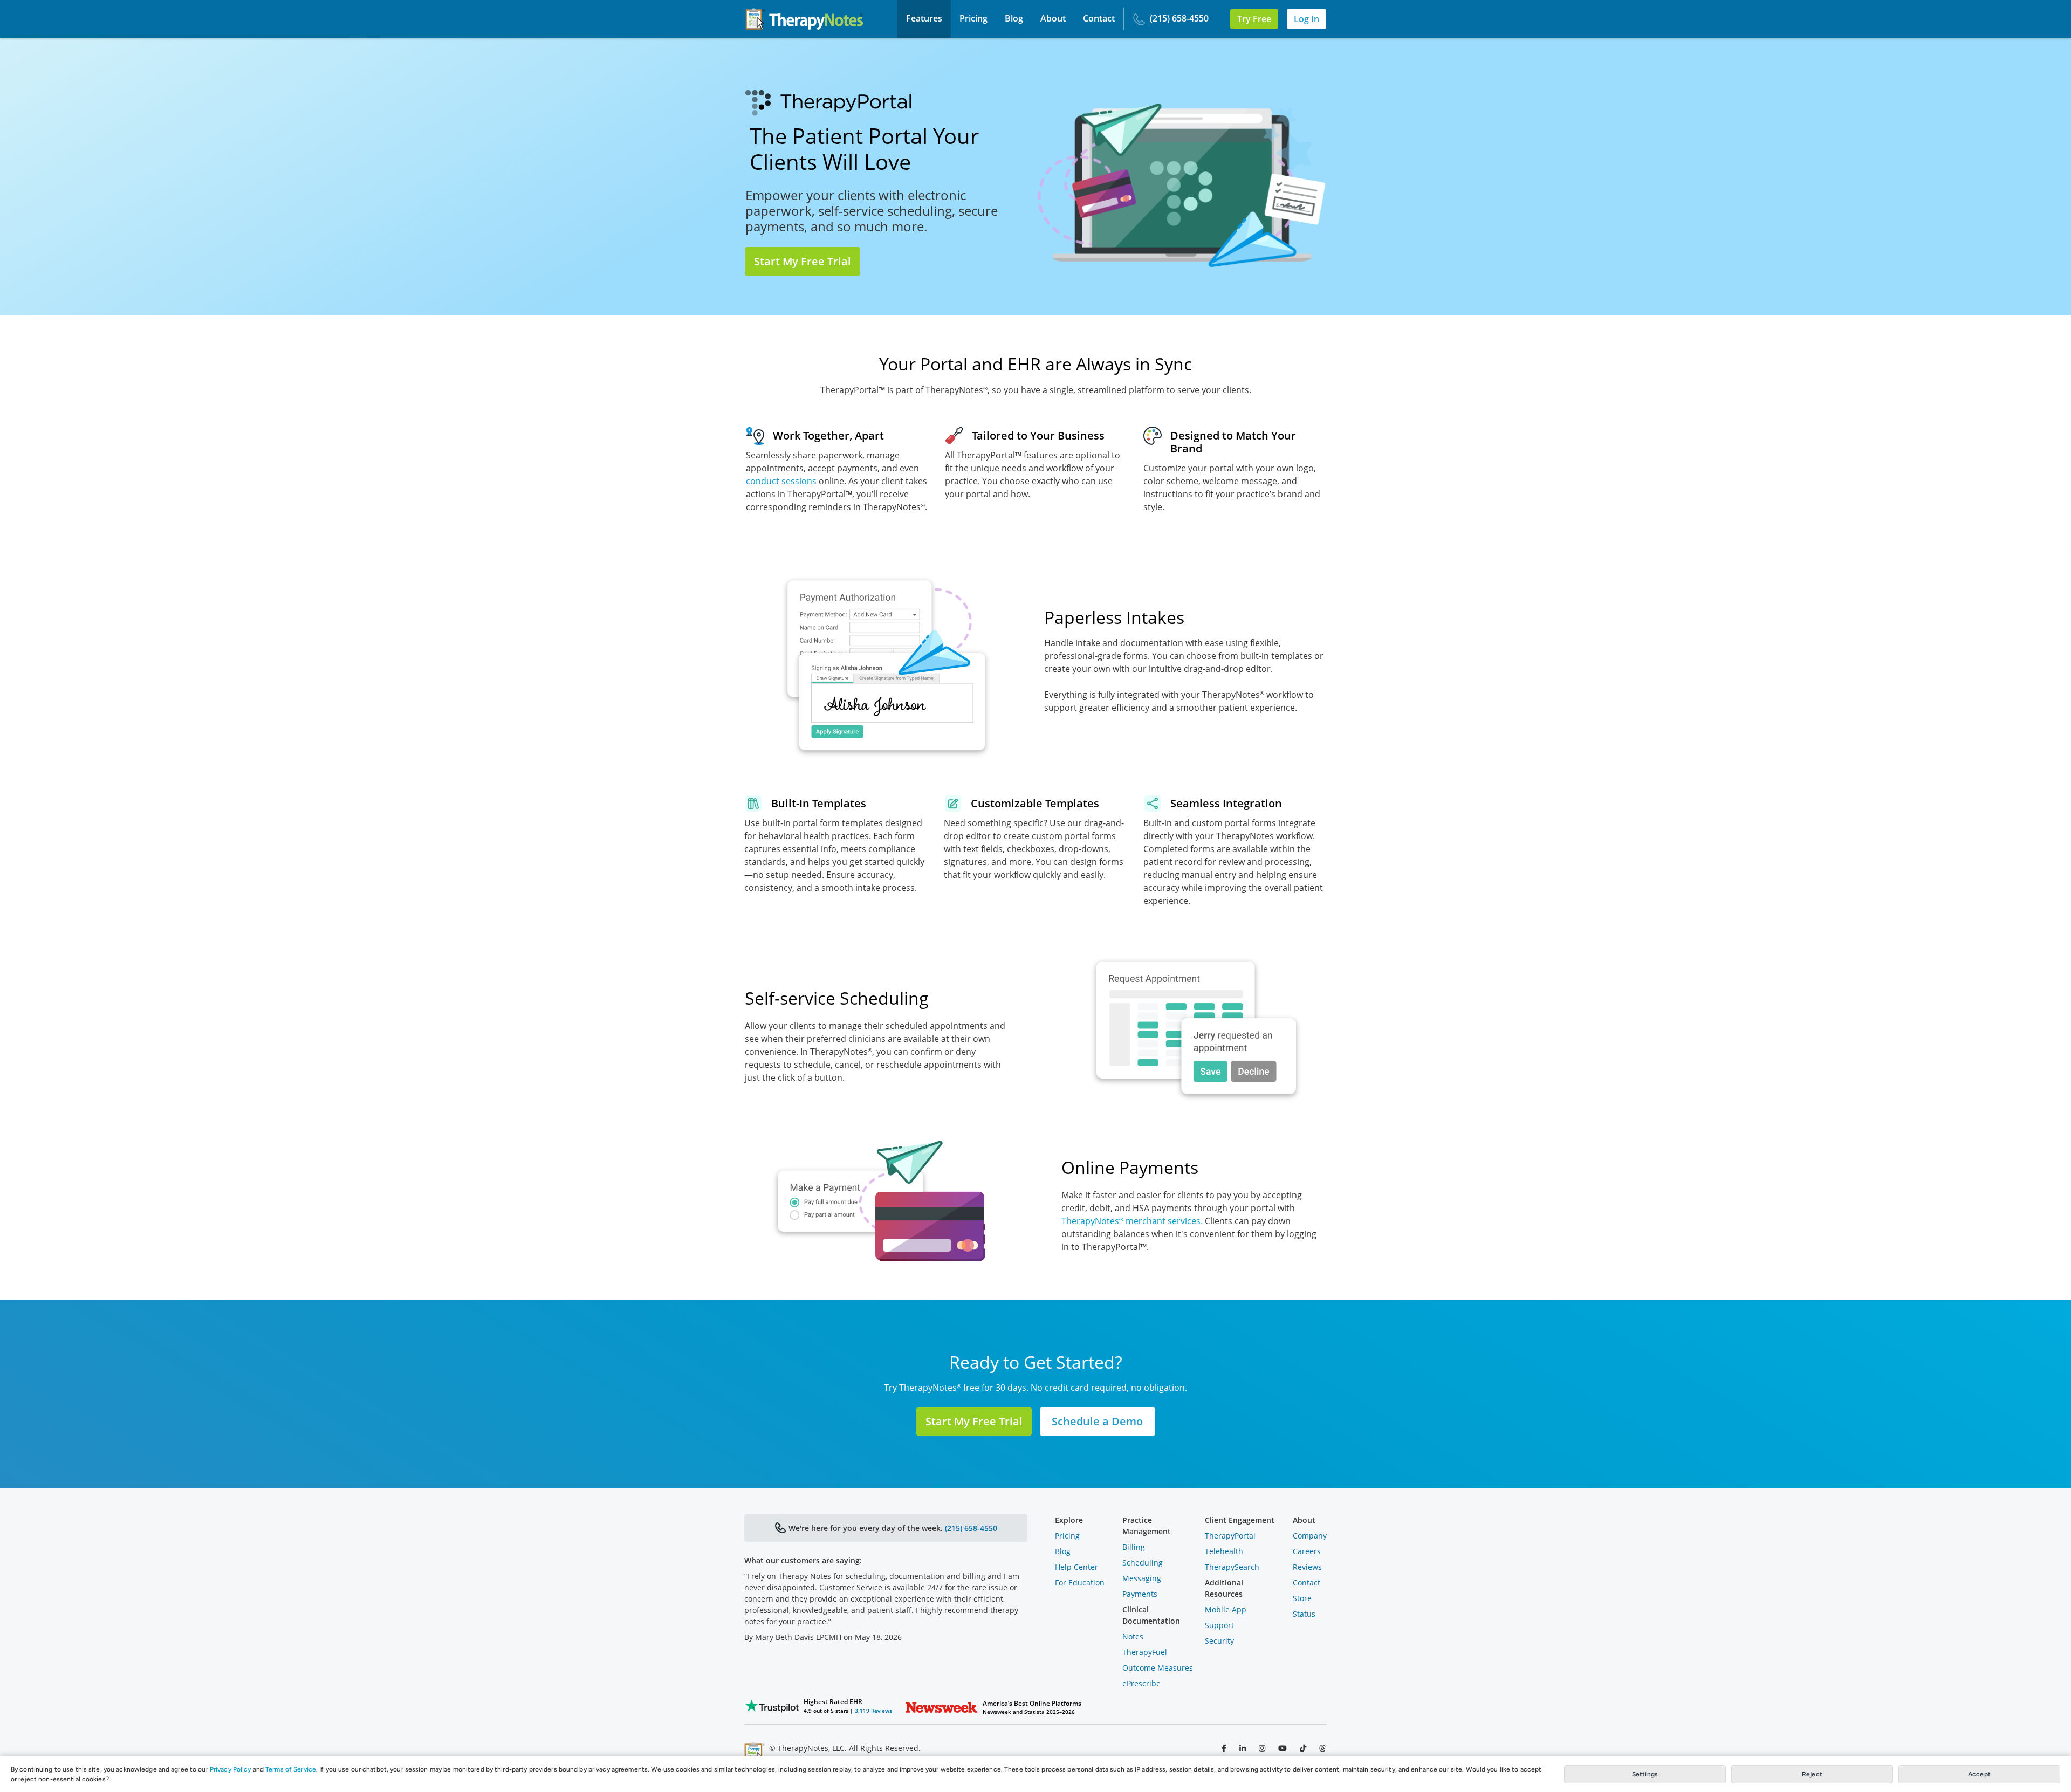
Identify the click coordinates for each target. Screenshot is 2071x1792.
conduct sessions (781, 481)
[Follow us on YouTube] (1283, 1748)
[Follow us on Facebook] (1224, 1748)
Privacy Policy (231, 1769)
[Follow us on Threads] (1322, 1748)
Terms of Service (291, 1769)
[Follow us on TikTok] (1303, 1748)
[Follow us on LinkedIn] (1243, 1748)
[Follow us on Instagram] (1262, 1748)
